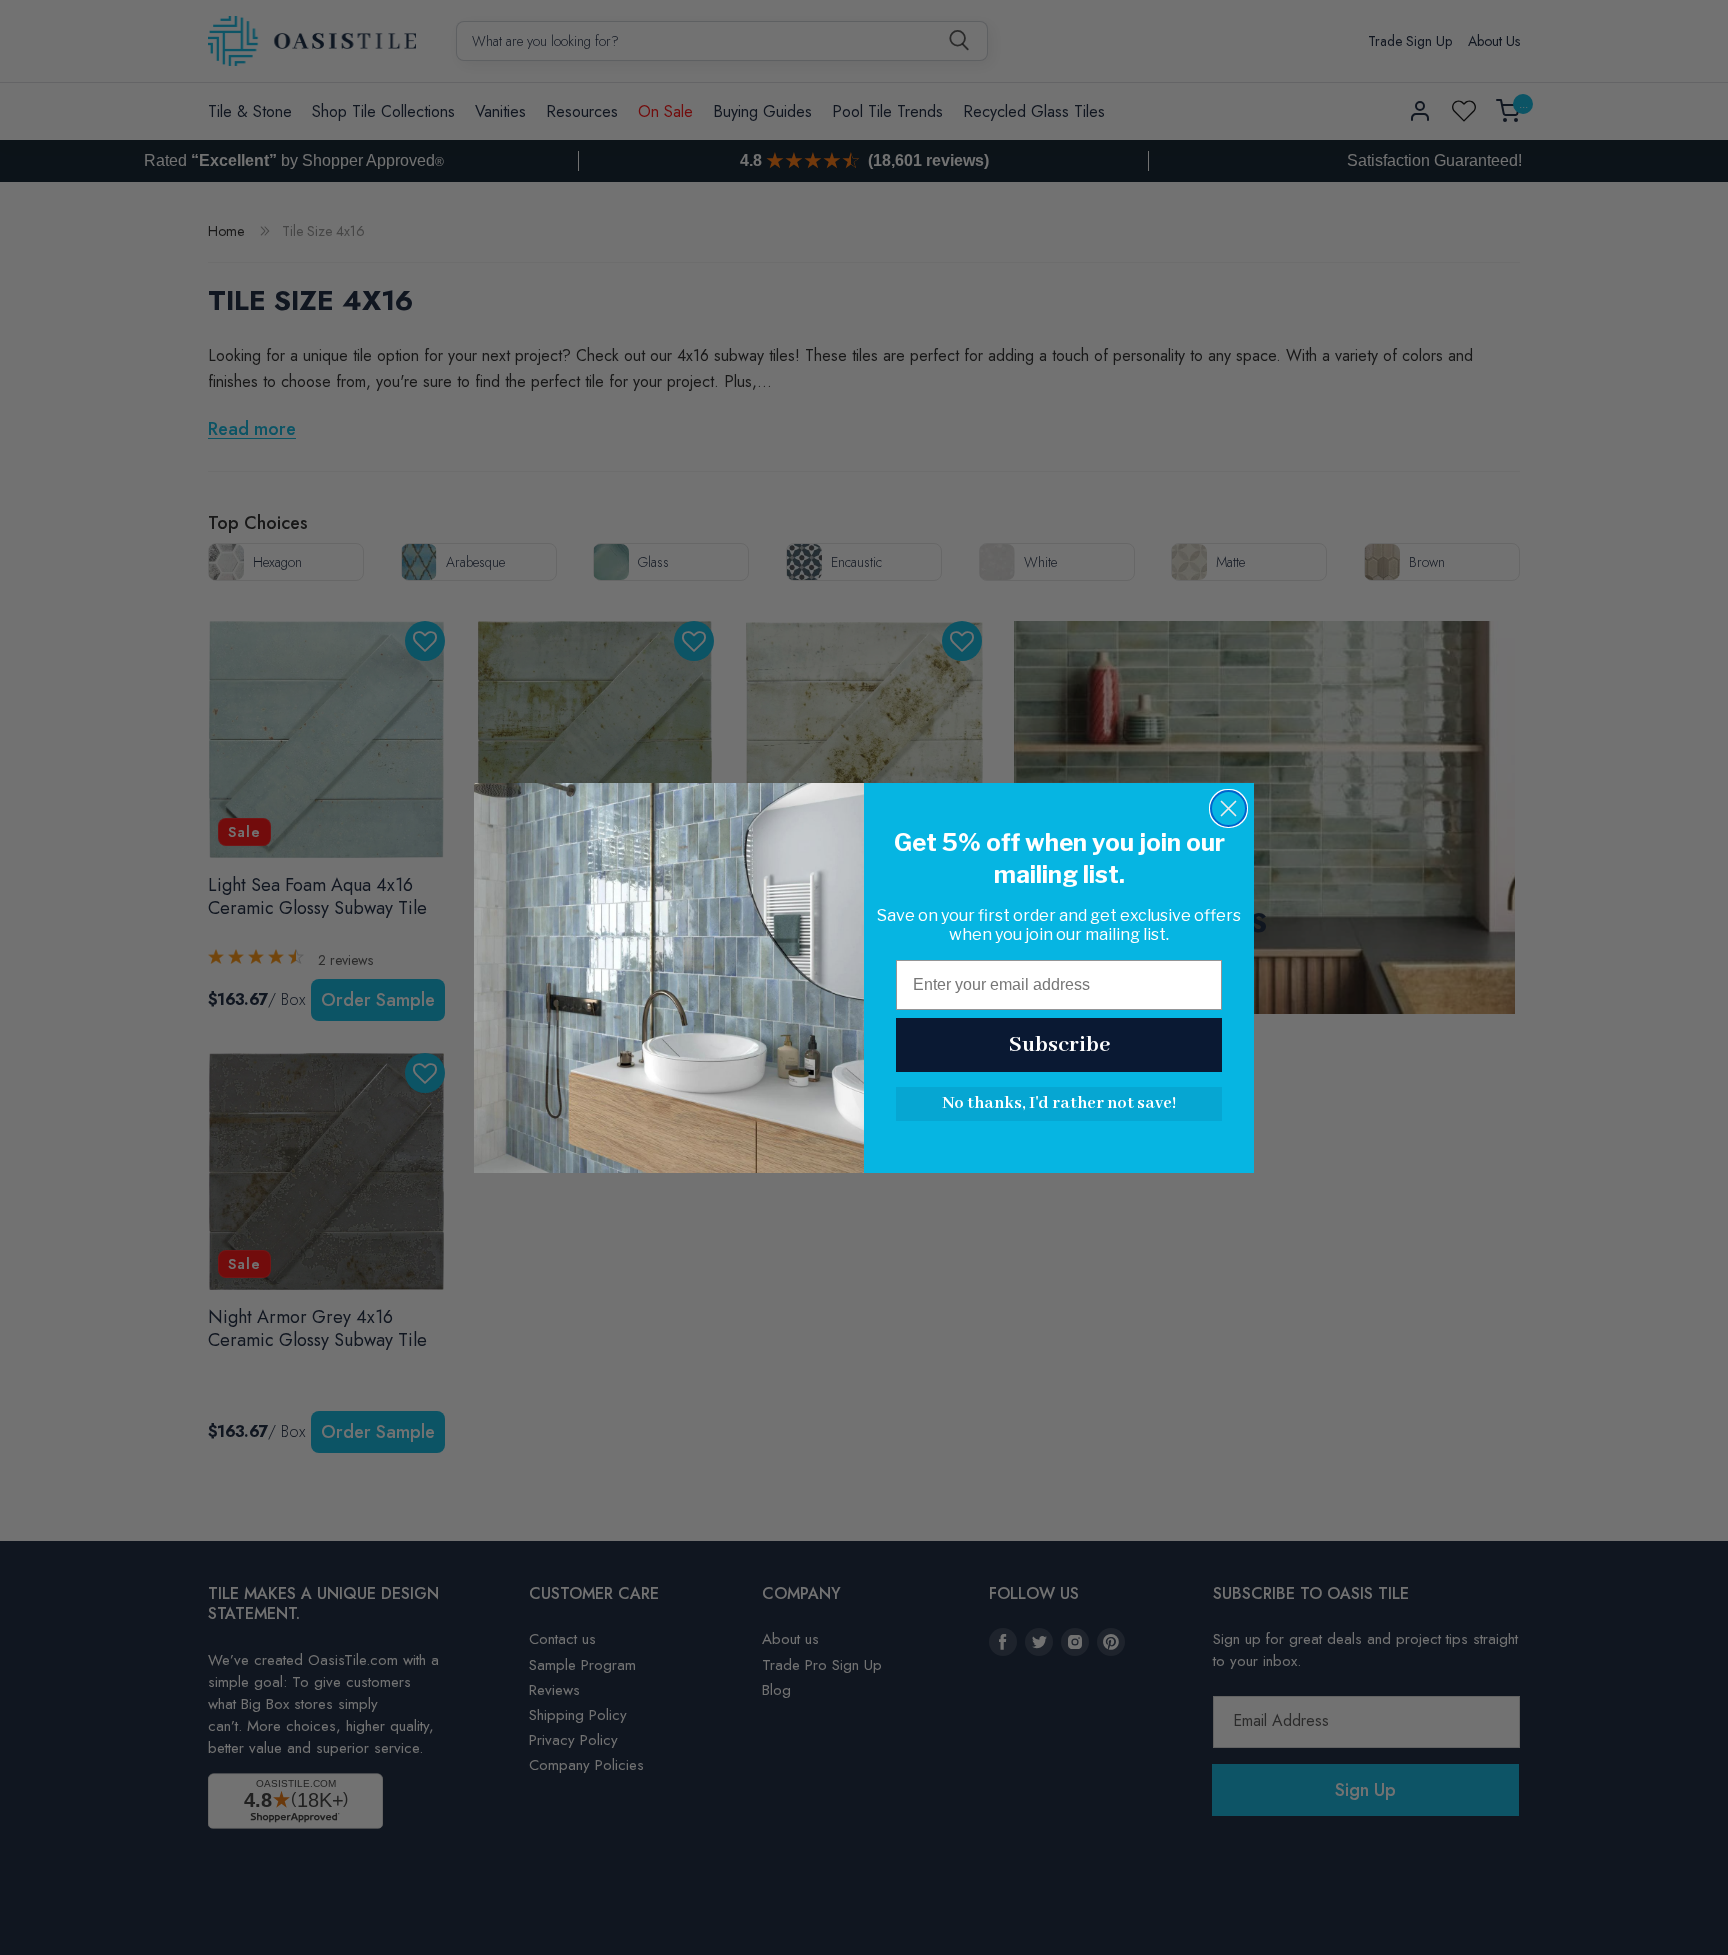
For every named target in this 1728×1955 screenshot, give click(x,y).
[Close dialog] (1228, 808)
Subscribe (1059, 1045)
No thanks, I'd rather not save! (1059, 1103)
